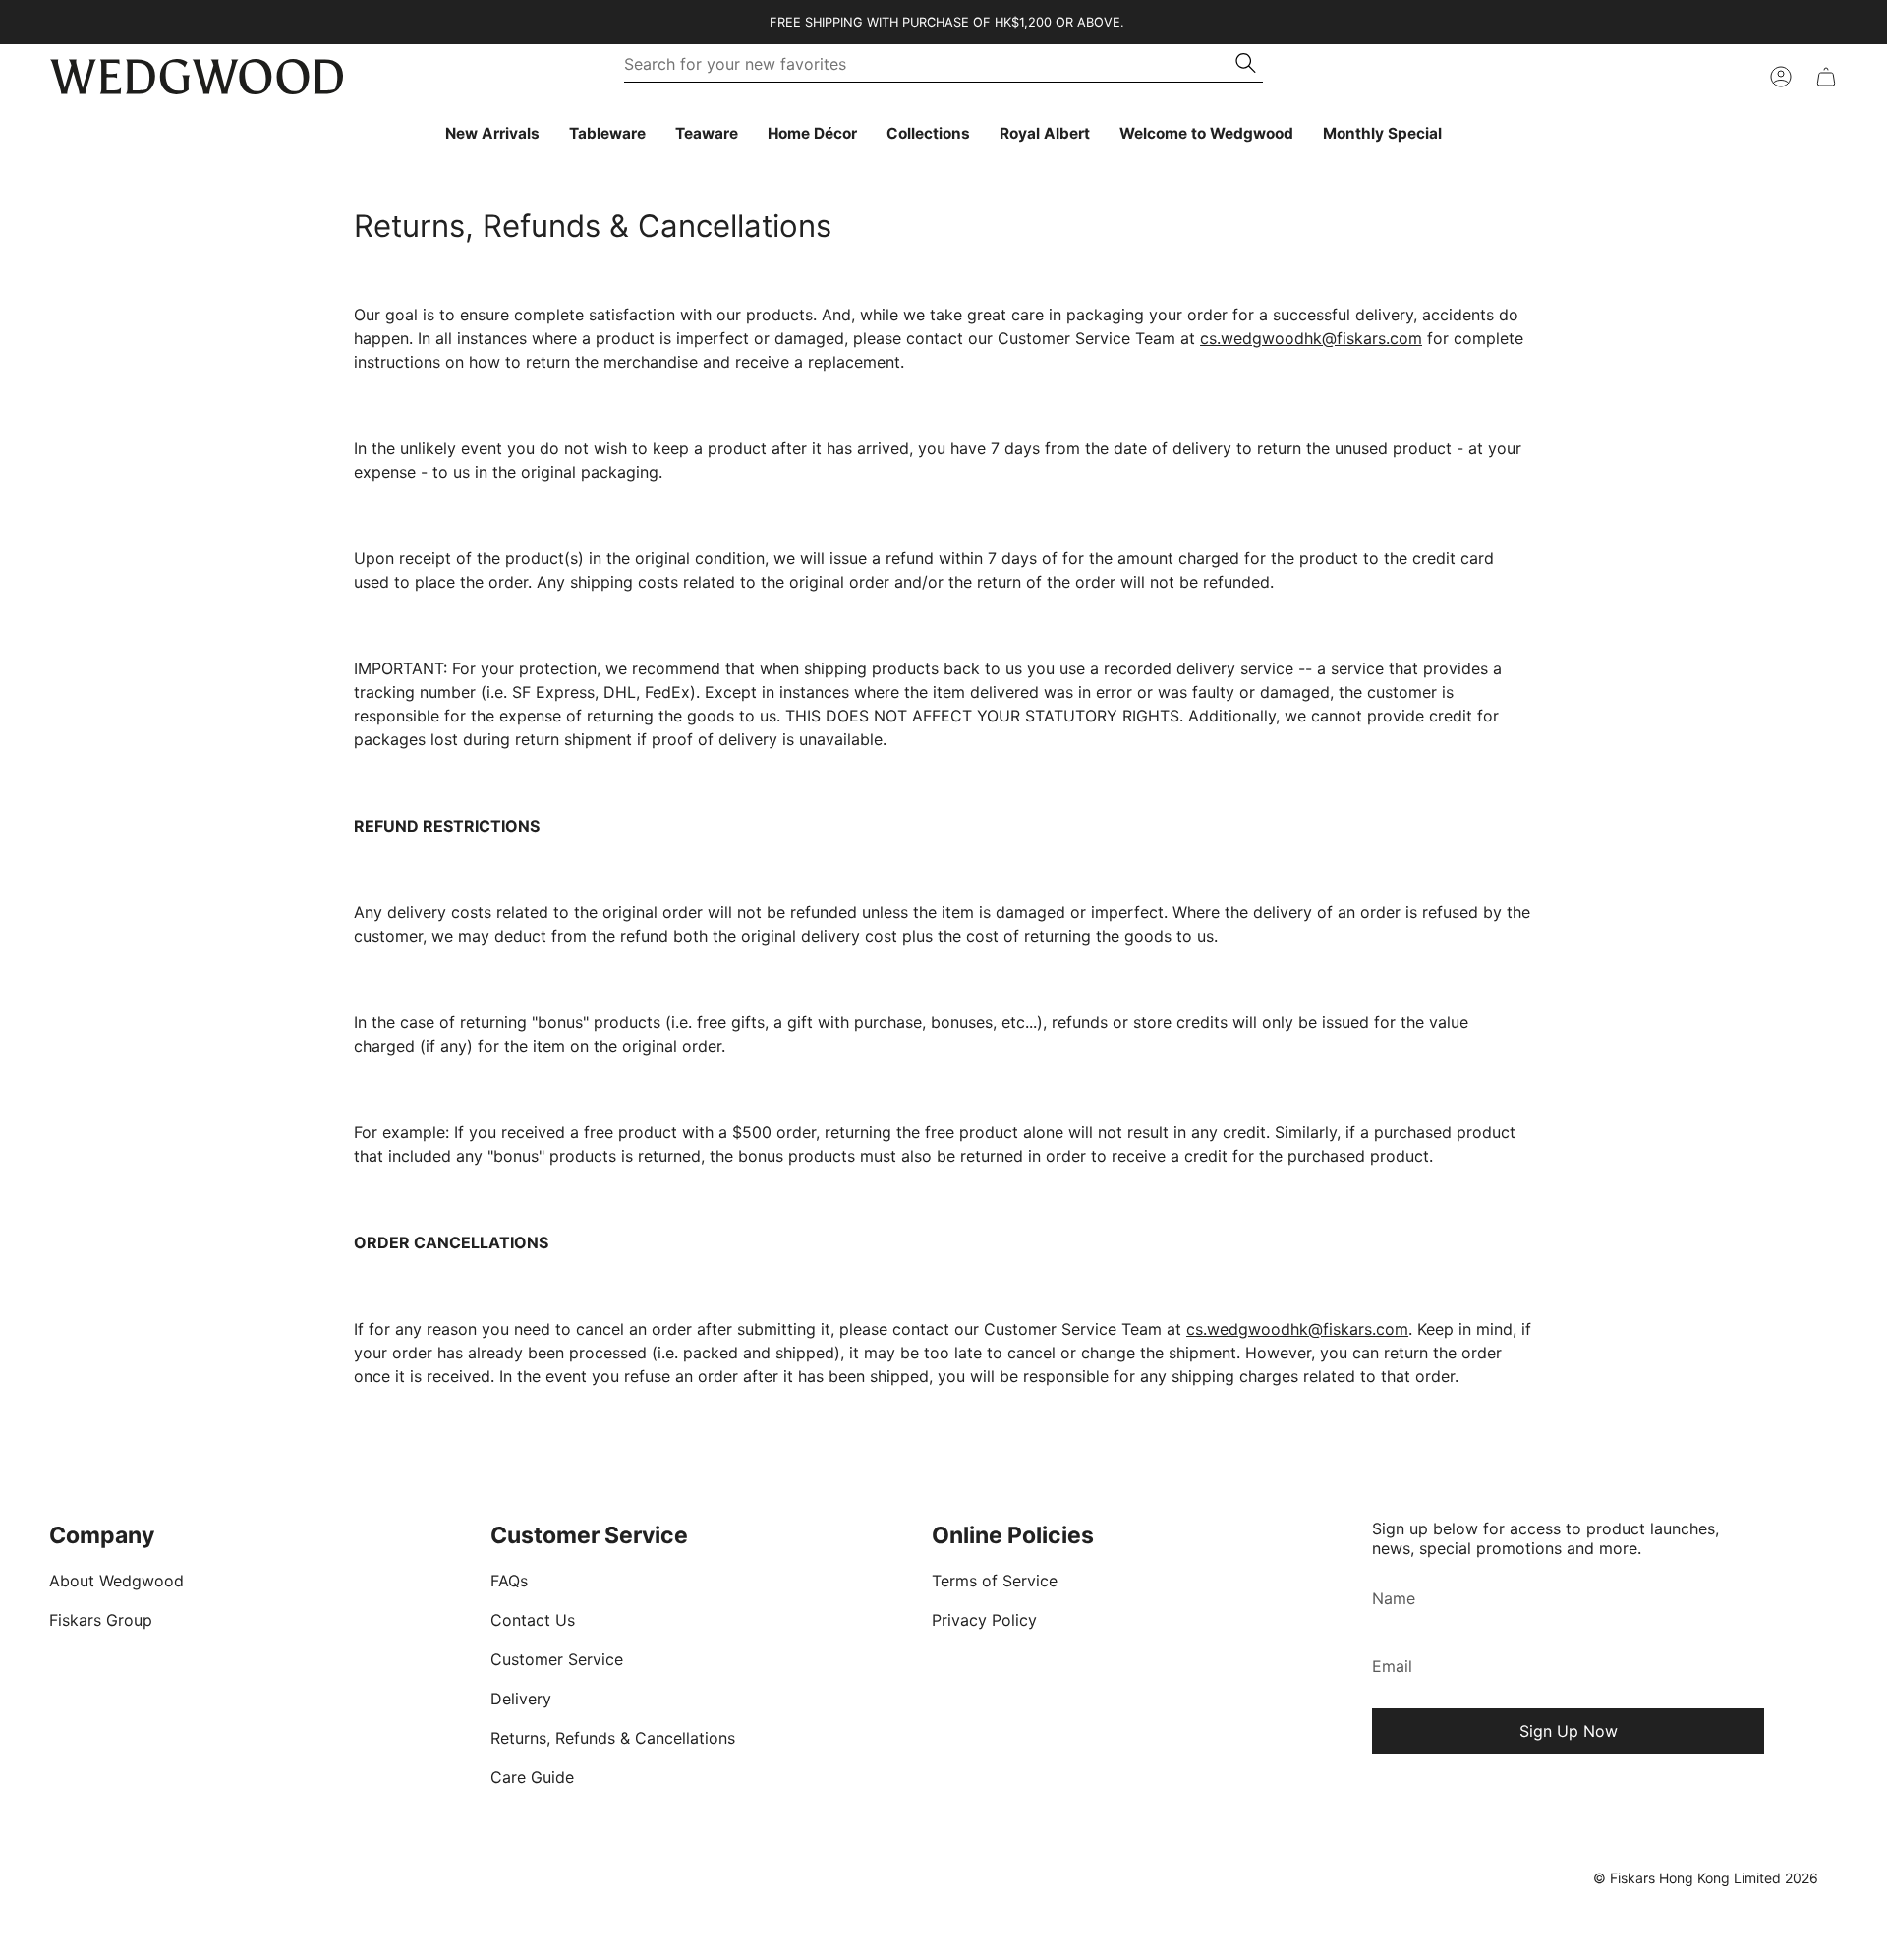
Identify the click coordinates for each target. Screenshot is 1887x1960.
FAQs (509, 1581)
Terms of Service (995, 1581)
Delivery (521, 1699)
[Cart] (1826, 77)
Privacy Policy (984, 1620)
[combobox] (931, 64)
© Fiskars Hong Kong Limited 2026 (1706, 1878)
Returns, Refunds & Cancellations (613, 1738)
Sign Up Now (1569, 1731)
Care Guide (532, 1777)
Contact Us (533, 1620)
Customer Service (557, 1659)
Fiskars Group (101, 1620)
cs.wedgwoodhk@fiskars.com (1311, 338)
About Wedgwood (116, 1581)
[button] (607, 134)
